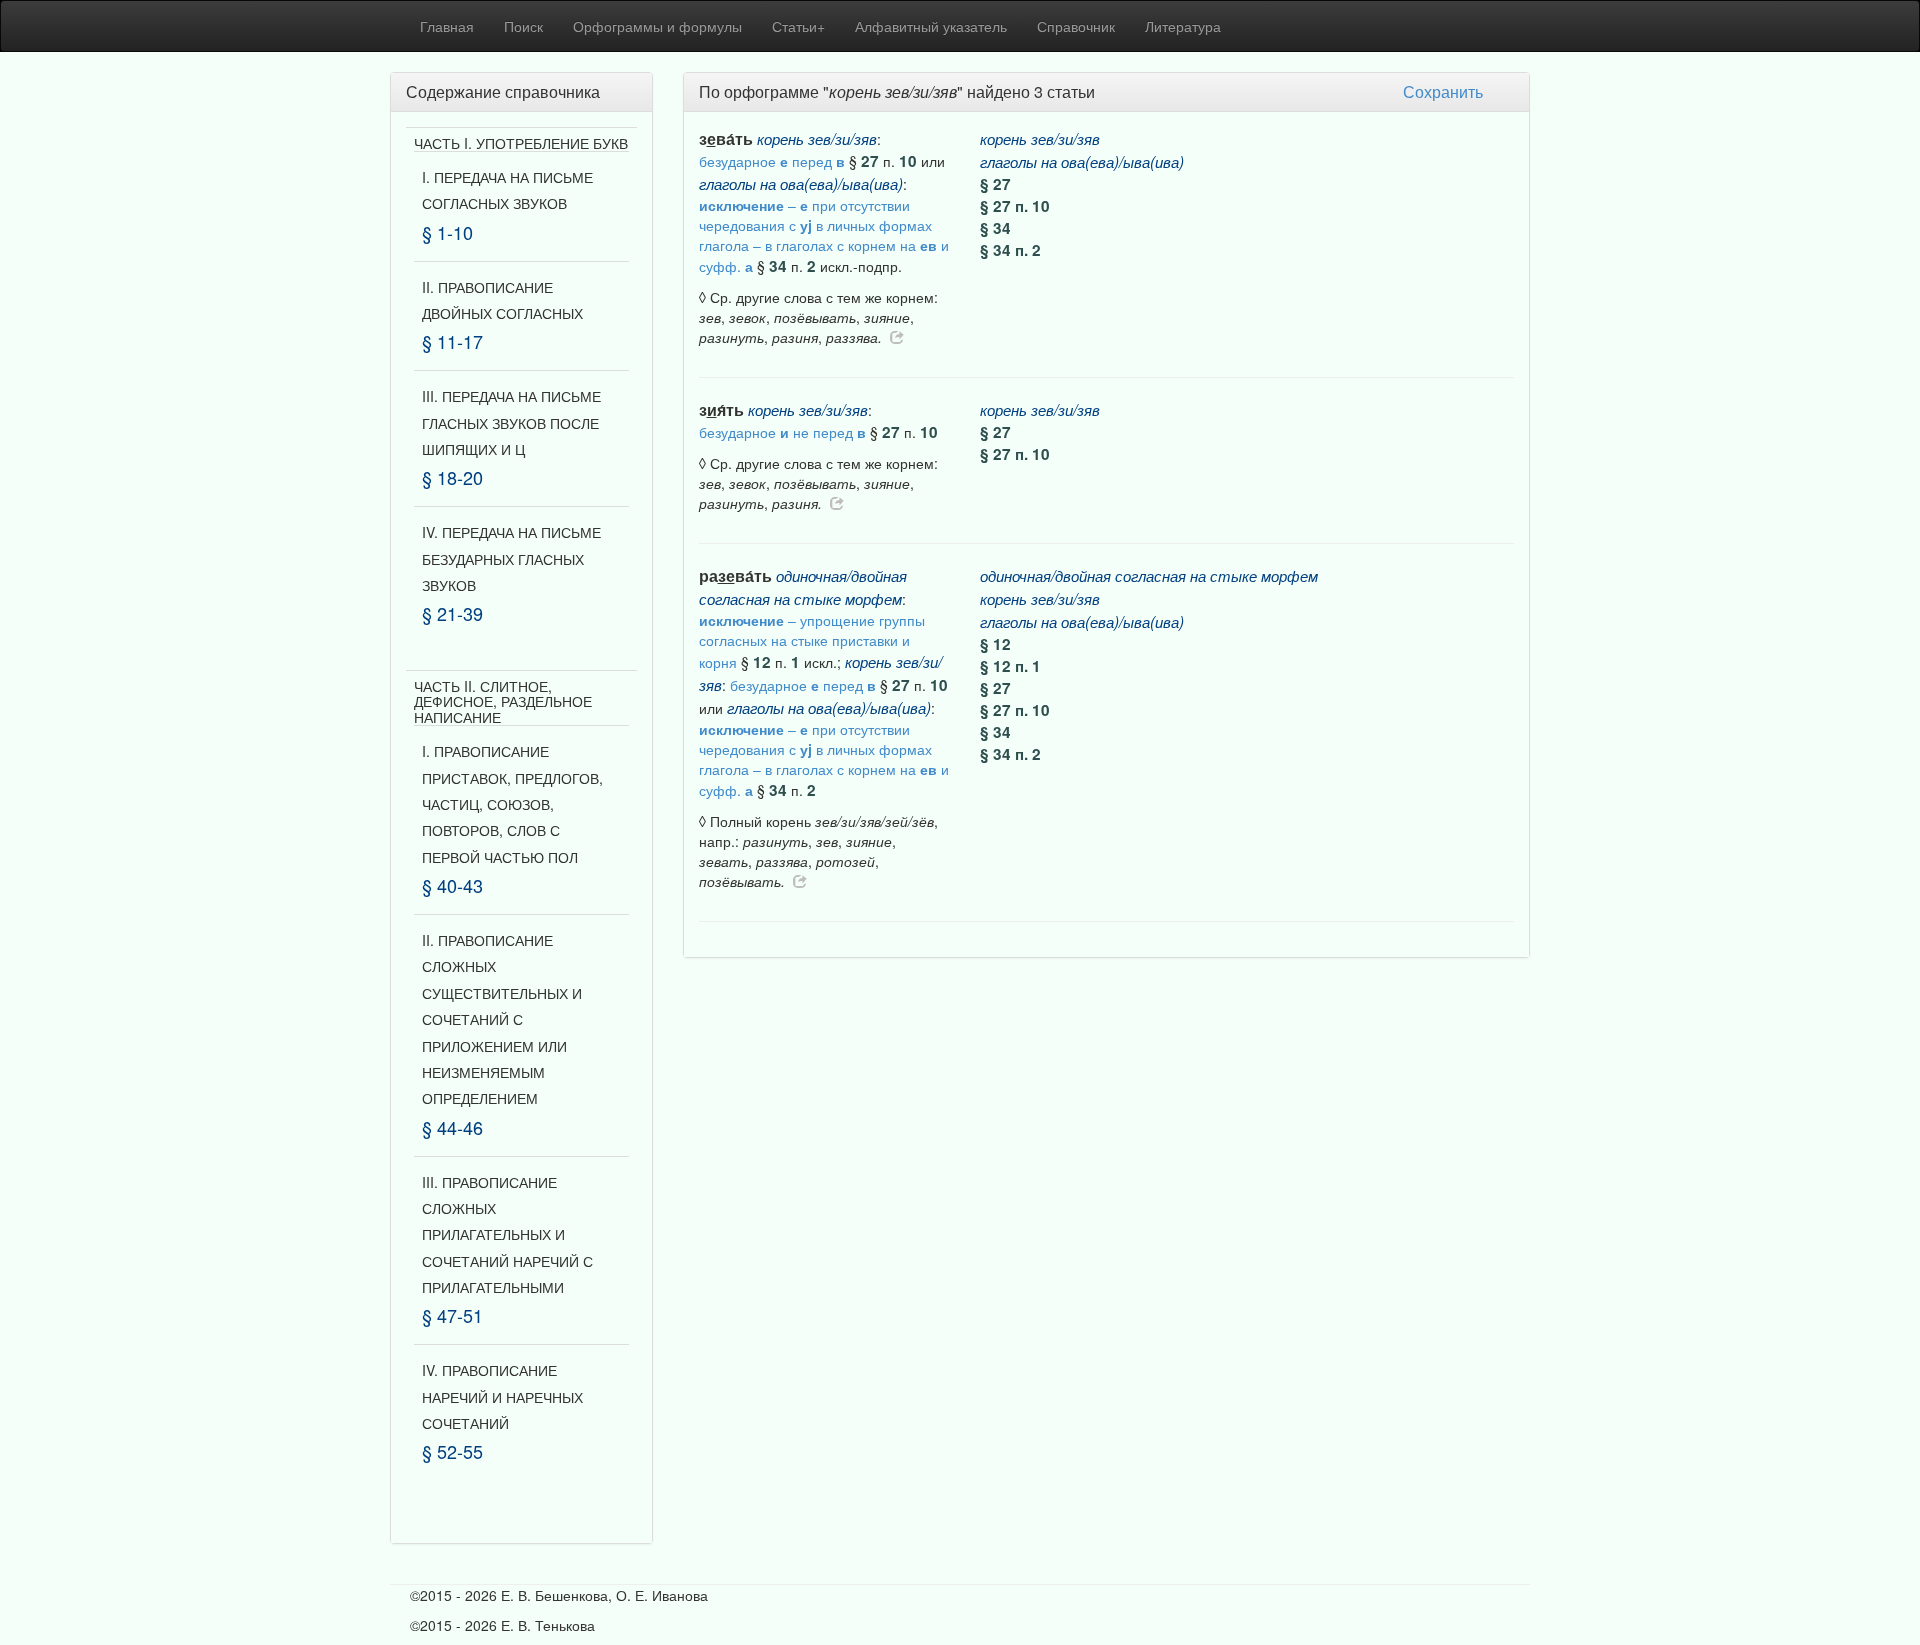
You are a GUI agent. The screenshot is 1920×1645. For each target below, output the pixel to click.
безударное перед (772, 161)
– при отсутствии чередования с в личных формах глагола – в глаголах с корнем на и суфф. (824, 235)
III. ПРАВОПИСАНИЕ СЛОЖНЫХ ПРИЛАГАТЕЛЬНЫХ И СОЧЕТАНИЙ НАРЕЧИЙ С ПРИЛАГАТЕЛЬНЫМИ (507, 1235)
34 (778, 266)
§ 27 (995, 184)
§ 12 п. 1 (1010, 666)
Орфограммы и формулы (657, 26)
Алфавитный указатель (931, 26)
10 (908, 161)
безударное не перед (782, 432)
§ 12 (995, 644)
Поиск (523, 26)
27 (870, 161)
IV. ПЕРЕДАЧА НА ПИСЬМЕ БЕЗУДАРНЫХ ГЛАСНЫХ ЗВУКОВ (511, 558)
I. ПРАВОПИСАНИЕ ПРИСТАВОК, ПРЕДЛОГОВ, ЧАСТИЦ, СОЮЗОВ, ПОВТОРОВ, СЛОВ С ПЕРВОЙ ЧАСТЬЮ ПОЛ (512, 804)
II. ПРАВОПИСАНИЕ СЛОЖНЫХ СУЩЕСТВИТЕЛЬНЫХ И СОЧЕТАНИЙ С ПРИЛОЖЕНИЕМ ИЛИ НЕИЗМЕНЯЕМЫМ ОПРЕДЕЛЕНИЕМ (502, 1019)
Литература (1183, 26)
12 (762, 662)
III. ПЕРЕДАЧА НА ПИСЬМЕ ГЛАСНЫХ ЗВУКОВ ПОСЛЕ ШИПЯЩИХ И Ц (511, 422)
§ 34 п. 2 (1010, 250)
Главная (447, 26)
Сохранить (1443, 91)
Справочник (1076, 26)
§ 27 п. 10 (1015, 206)
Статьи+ (798, 26)
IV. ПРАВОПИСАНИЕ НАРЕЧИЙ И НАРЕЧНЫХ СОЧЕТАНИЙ (502, 1396)
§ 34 (995, 228)
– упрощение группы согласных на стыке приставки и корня (812, 641)
